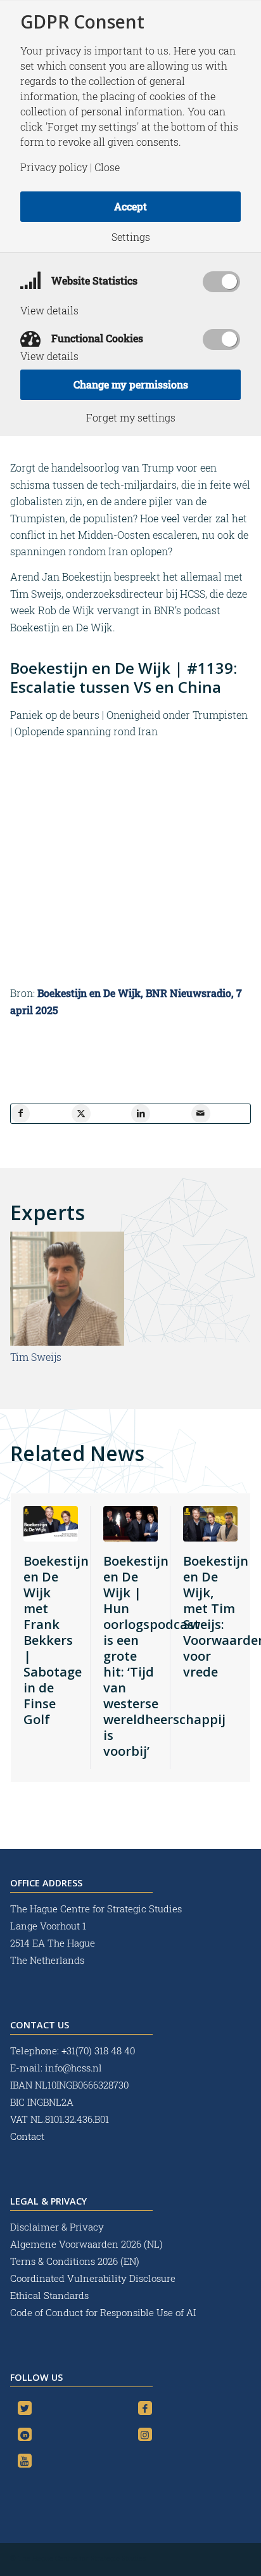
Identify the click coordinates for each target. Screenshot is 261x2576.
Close (107, 167)
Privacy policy (54, 167)
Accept (130, 206)
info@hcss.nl (73, 2068)
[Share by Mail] (201, 1114)
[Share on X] (81, 1114)
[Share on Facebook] (20, 1114)
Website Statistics (93, 280)
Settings (131, 237)
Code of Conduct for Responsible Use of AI (103, 2312)
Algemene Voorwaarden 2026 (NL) (88, 2244)
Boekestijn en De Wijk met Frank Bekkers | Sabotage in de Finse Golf (56, 1640)
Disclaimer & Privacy (57, 2227)
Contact (27, 2136)
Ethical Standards (49, 2295)
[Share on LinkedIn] (141, 1114)
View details (49, 311)
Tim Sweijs (36, 1357)
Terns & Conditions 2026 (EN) (76, 2261)
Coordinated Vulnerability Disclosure (93, 2278)
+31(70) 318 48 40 (98, 2051)
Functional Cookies (96, 338)
